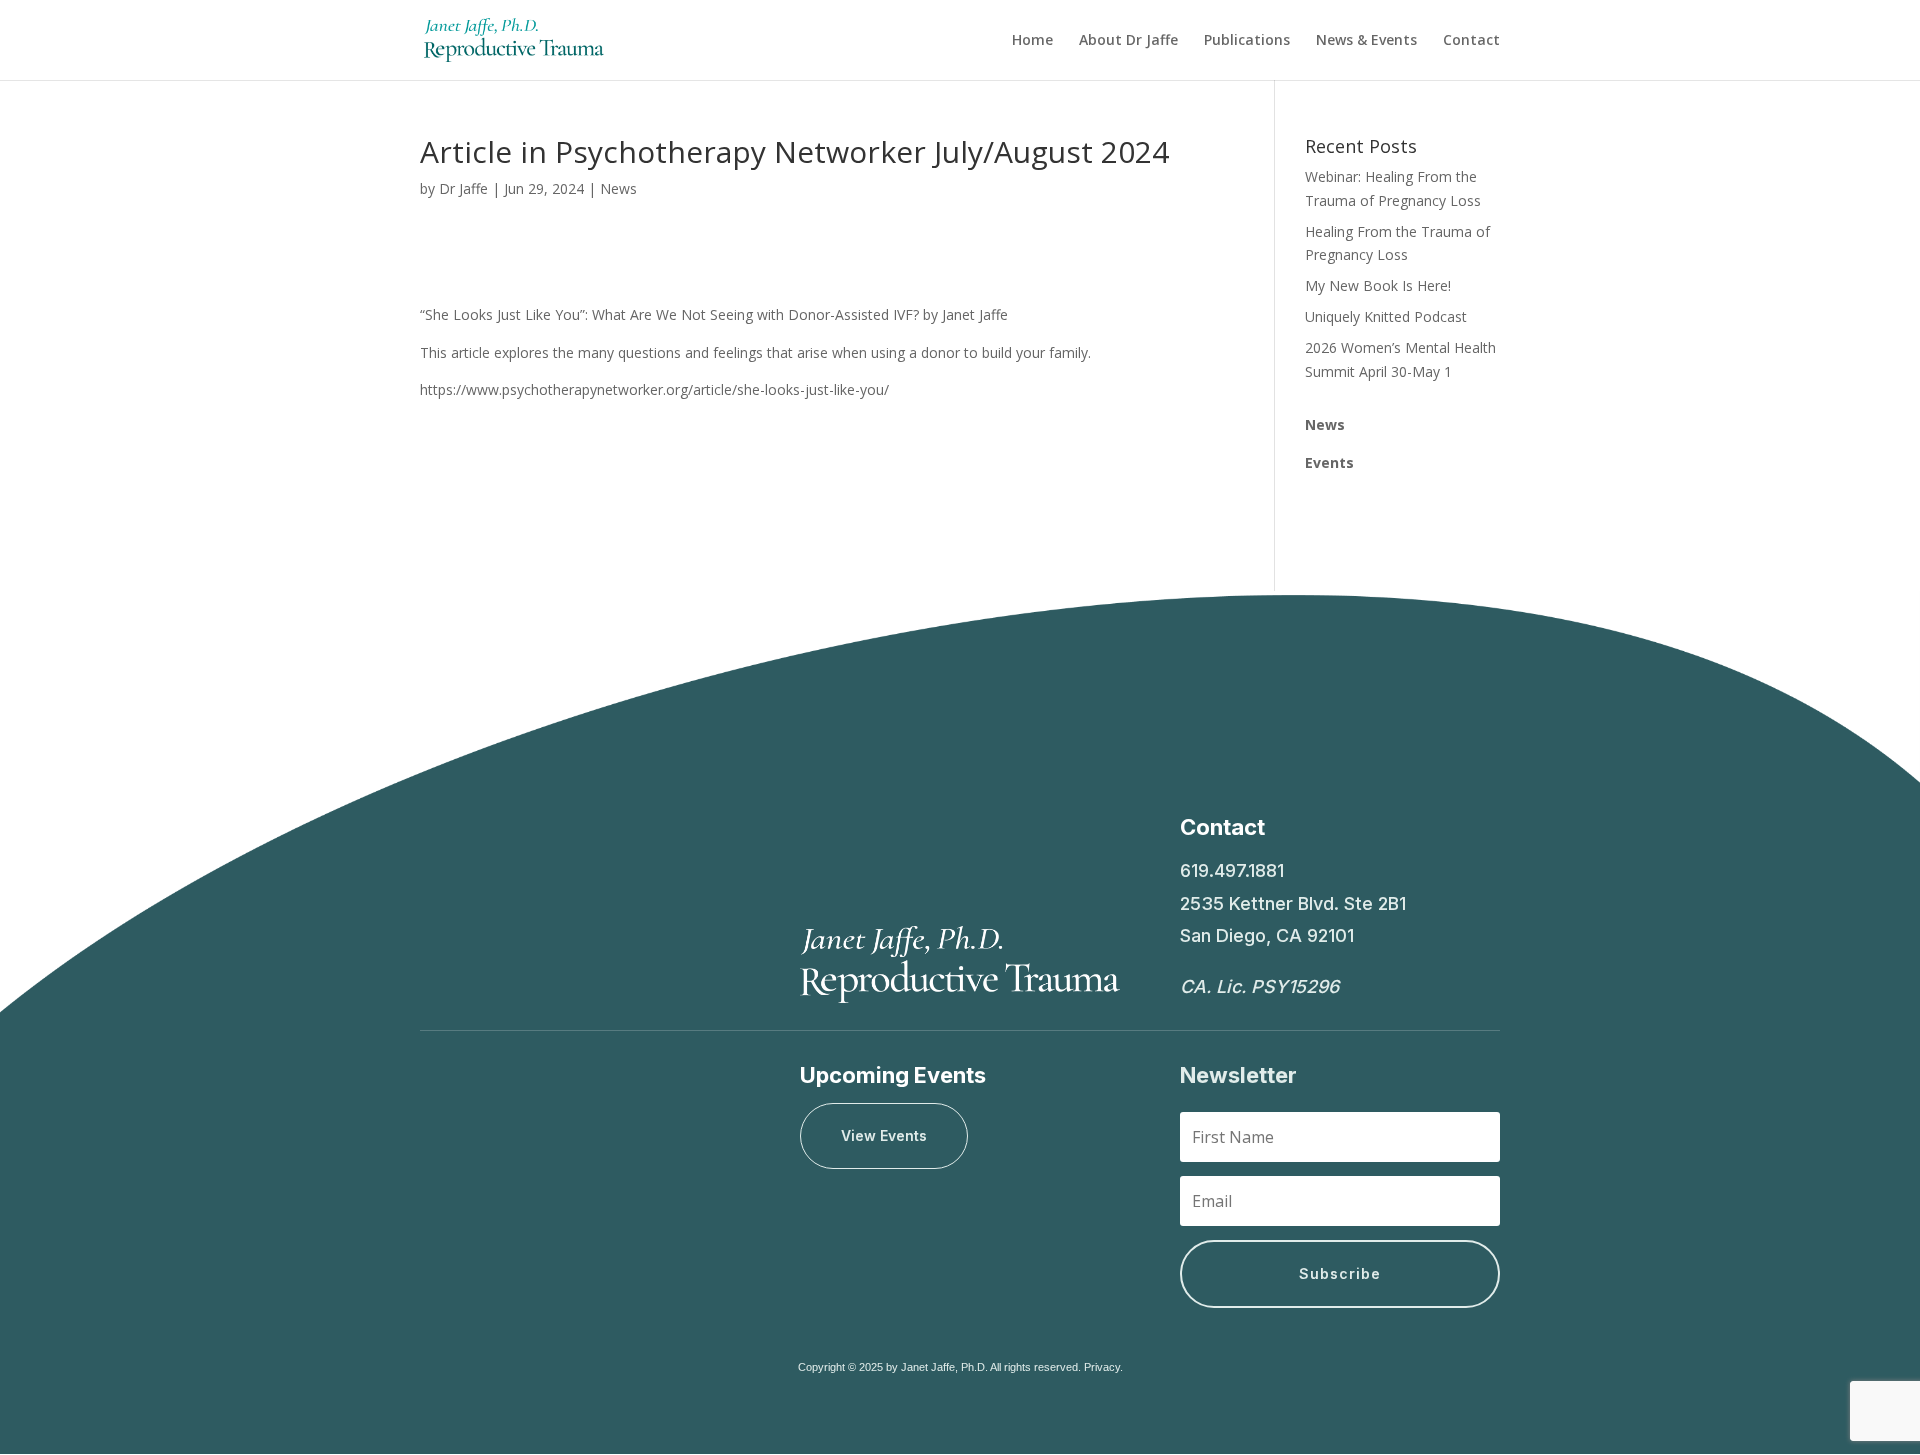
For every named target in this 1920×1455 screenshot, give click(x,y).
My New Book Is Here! (1378, 285)
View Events (884, 1135)
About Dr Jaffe (1128, 41)
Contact (1471, 41)
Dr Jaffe (463, 188)
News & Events (1366, 41)
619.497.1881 (1232, 870)
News (618, 188)
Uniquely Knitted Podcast (1386, 316)
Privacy (1102, 1367)
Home (1032, 41)
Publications (1247, 41)
